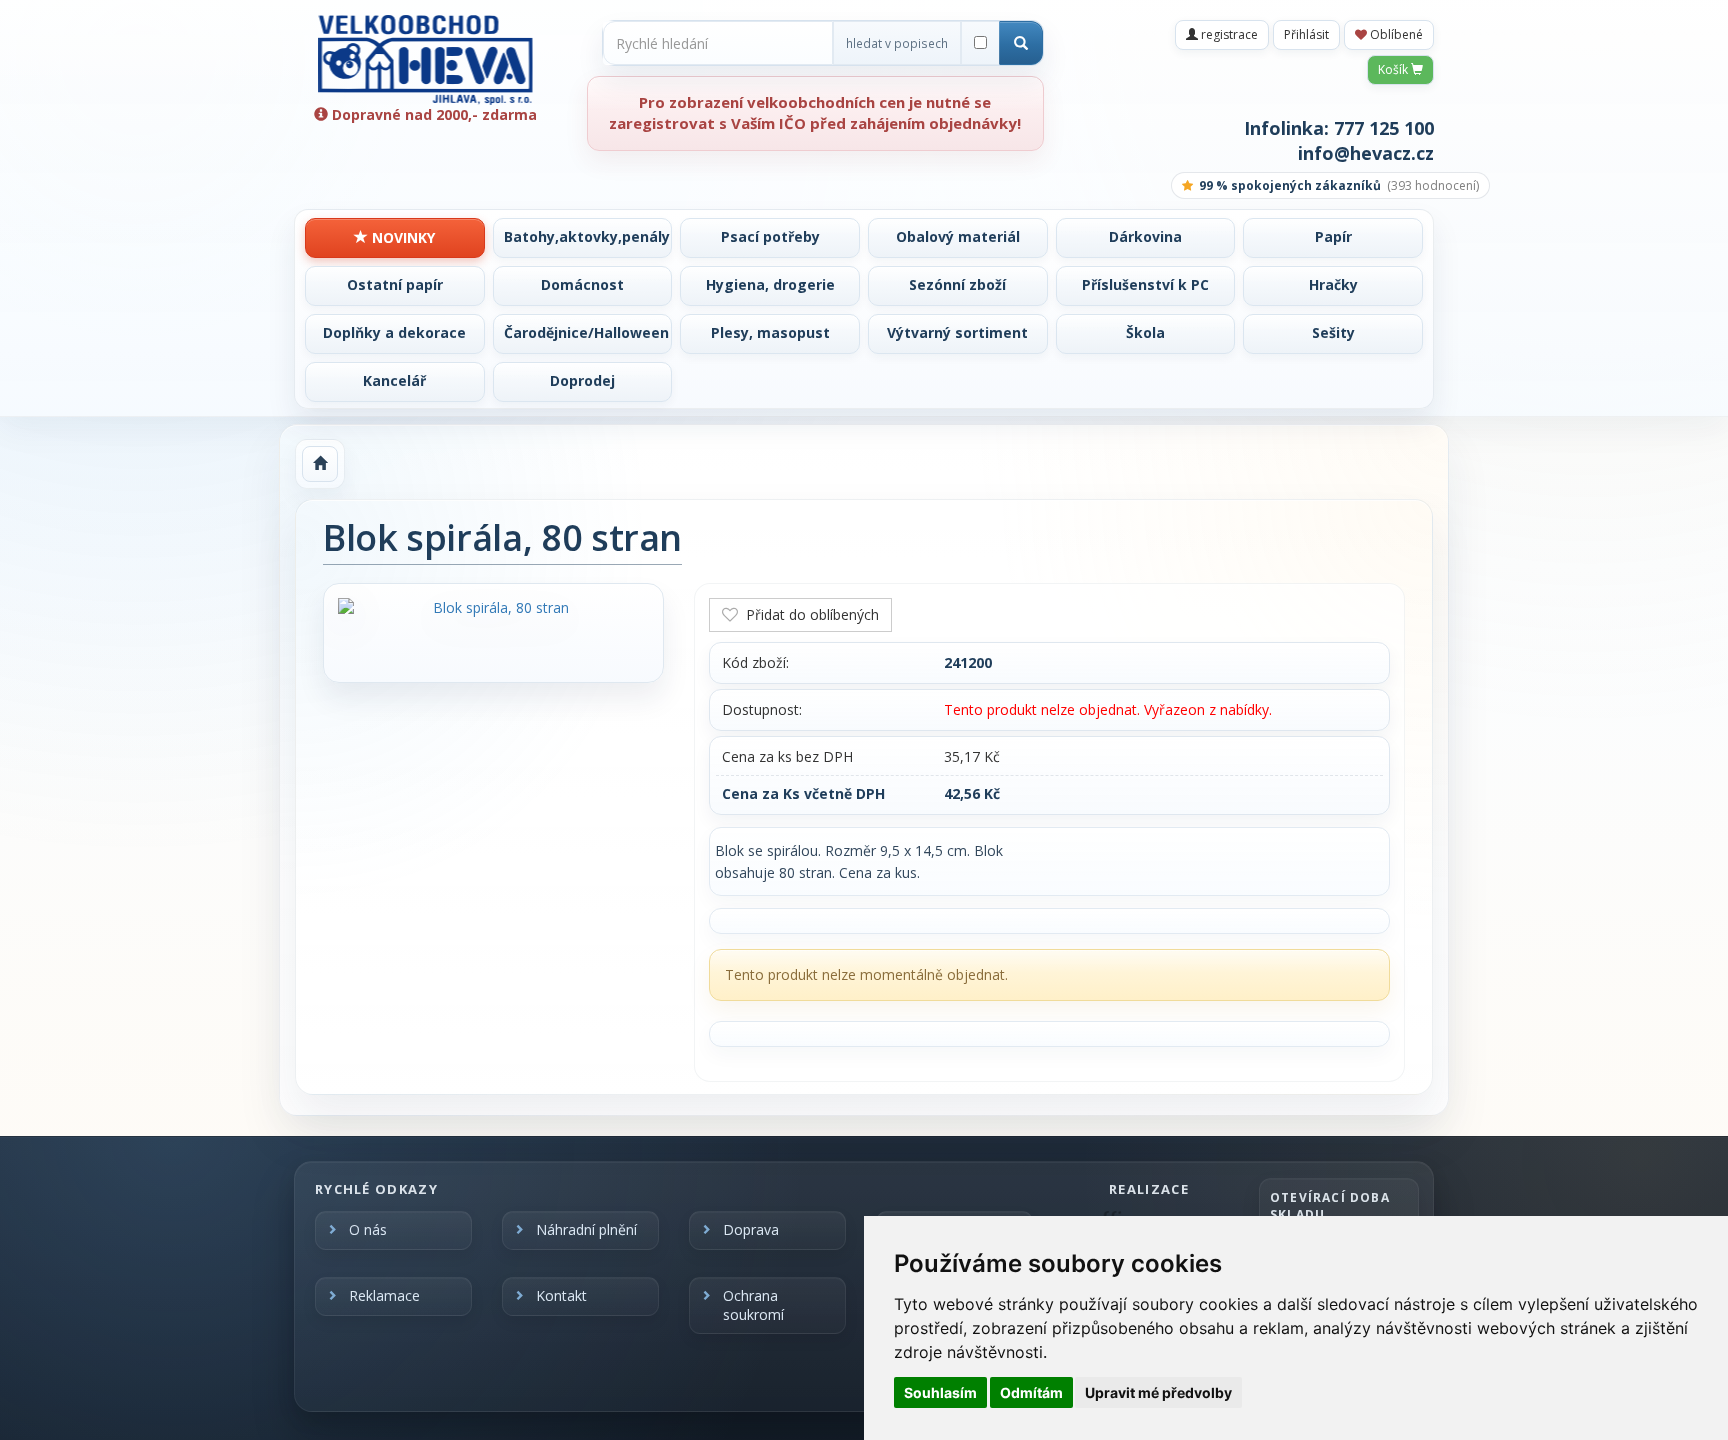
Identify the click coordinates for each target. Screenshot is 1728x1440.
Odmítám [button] (1031, 1392)
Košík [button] (1394, 69)
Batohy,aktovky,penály (587, 236)
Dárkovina (1145, 236)
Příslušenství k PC (1145, 284)
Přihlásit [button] (1306, 34)
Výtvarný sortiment (957, 332)
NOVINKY (401, 237)
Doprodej (582, 380)
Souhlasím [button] (940, 1392)
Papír (1333, 236)
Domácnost (582, 284)
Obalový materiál (958, 236)
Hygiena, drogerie (770, 284)
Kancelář (394, 380)
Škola (1145, 332)
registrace (1228, 34)
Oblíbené (1395, 34)
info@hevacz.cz (1366, 153)
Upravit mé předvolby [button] (1158, 1392)
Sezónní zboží (957, 284)
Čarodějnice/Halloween (586, 332)
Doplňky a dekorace (394, 332)
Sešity (1333, 332)
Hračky (1333, 284)
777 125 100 (1384, 128)
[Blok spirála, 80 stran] (493, 608)
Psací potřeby (770, 236)
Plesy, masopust (770, 332)
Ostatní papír (395, 284)
